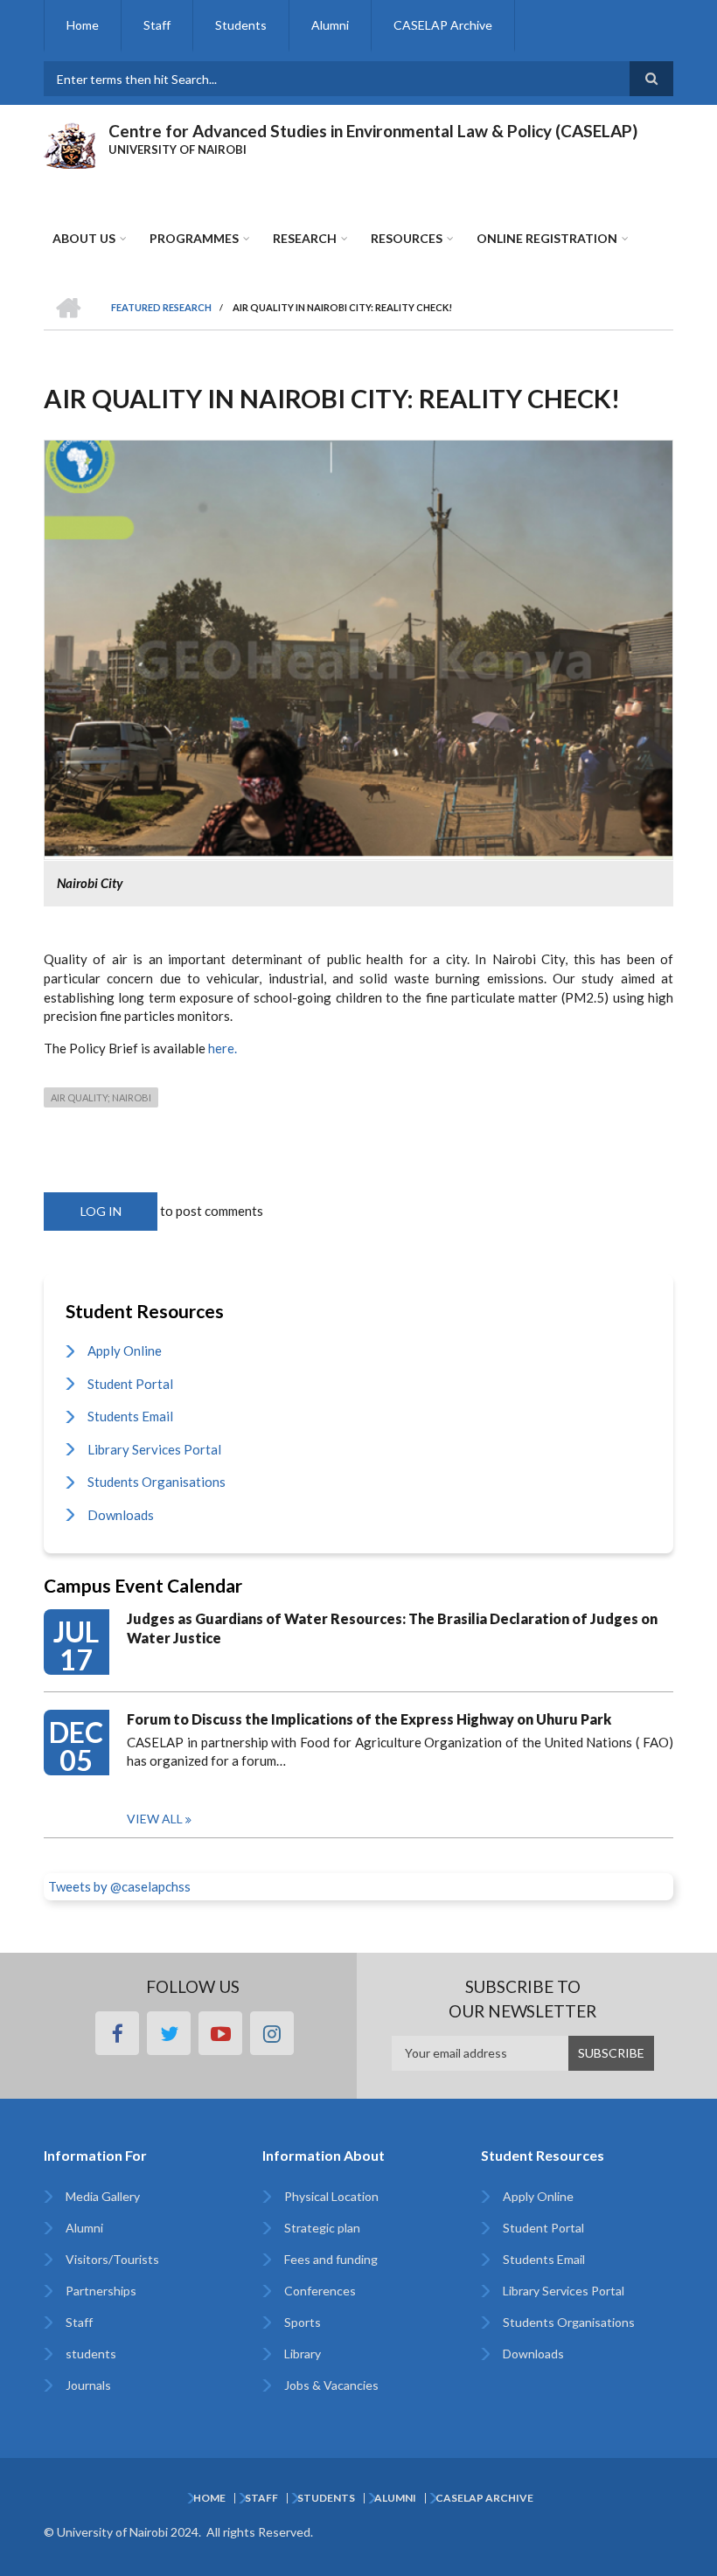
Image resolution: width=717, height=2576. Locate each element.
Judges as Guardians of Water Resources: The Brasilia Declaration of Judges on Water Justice (392, 1628)
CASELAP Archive (443, 25)
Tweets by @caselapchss (119, 1886)
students (91, 2354)
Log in (101, 1211)
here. (223, 1048)
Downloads (121, 1515)
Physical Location (331, 2196)
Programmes (194, 238)
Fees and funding (331, 2259)
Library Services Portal (154, 1449)
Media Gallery (103, 2196)
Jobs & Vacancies (331, 2385)
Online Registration (547, 238)
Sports (303, 2322)
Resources (407, 238)
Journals (88, 2385)
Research (305, 238)
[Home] (70, 143)
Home (83, 25)
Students (241, 25)
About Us (84, 238)
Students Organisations (157, 1482)
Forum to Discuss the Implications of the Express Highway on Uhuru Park (369, 1719)
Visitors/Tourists (112, 2259)
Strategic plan (322, 2228)
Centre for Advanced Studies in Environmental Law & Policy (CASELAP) (373, 131)
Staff (157, 25)
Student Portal (130, 1384)
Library (303, 2354)
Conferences (320, 2291)
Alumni (330, 25)
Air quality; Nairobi (101, 1097)
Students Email (130, 1416)
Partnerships (101, 2291)
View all (155, 1819)
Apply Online (125, 1350)
